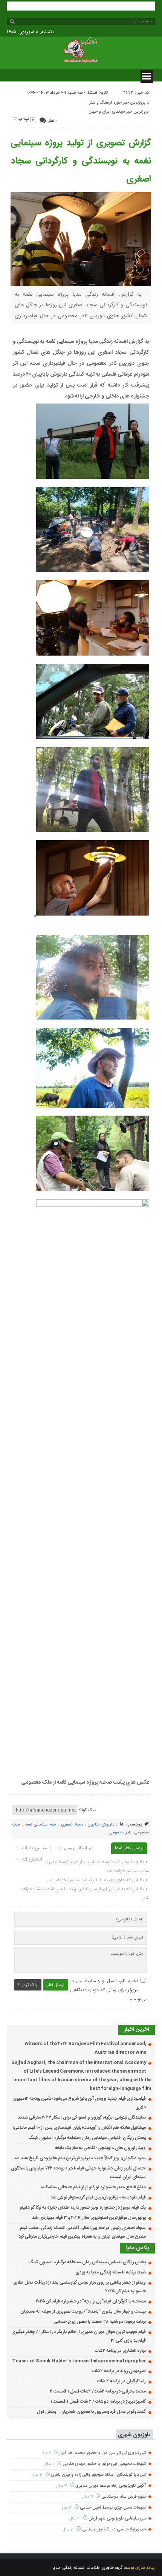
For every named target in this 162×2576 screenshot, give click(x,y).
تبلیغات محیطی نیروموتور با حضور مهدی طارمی (104, 2464)
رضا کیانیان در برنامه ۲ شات (121, 2381)
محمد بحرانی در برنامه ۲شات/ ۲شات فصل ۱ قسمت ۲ (98, 2391)
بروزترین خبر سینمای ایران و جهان (119, 112)
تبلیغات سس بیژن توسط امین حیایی (113, 2507)
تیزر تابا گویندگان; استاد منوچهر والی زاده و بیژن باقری (98, 2475)
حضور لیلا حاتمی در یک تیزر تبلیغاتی (114, 2529)
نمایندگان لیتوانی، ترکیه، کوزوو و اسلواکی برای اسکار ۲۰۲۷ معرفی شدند (82, 2117)
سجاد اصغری (72, 1825)
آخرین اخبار (137, 2029)
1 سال (50, 2464)
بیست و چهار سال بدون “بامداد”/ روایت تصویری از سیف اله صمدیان (83, 2312)
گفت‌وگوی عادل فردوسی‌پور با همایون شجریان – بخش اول (91, 2412)
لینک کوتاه (87, 1810)
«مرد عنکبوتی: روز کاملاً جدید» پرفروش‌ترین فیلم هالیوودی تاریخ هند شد (80, 2158)
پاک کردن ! (28, 1985)
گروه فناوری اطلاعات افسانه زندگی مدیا (87, 2568)
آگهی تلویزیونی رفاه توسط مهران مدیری (111, 2486)
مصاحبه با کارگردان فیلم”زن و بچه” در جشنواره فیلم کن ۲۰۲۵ (91, 2301)
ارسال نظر (56, 1985)
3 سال (38, 2475)
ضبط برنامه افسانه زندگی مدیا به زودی (111, 2272)
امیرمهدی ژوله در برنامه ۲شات (119, 2371)
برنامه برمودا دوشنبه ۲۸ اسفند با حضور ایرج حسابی (100, 2322)
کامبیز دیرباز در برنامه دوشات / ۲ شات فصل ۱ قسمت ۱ (98, 2402)
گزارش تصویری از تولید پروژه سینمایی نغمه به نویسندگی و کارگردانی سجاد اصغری (81, 161)
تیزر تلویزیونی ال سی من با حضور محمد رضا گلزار (102, 2453)
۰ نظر (53, 121)
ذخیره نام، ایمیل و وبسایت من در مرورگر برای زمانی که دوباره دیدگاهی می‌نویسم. (109, 1990)
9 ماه (47, 2453)
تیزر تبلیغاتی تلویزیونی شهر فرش (117, 2518)
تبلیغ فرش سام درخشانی (124, 2497)
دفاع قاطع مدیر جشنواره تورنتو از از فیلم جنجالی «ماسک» (93, 2187)
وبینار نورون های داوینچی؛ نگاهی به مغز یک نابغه (100, 2148)
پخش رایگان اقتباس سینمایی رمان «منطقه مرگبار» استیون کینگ (87, 2138)
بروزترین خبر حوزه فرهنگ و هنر (117, 102)
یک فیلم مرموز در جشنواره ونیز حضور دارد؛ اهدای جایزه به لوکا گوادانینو (83, 2208)
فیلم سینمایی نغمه (40, 1825)
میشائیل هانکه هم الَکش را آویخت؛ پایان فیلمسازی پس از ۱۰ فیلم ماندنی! (79, 2128)
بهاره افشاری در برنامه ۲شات (120, 2351)
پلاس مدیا (137, 2248)
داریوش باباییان (101, 1825)
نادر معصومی (120, 1833)
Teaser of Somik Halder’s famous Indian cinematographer (79, 2361)
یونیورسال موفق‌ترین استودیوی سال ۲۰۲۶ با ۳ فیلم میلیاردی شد (89, 2218)
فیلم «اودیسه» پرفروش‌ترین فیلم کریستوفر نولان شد (98, 2197)
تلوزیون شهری (134, 2435)
